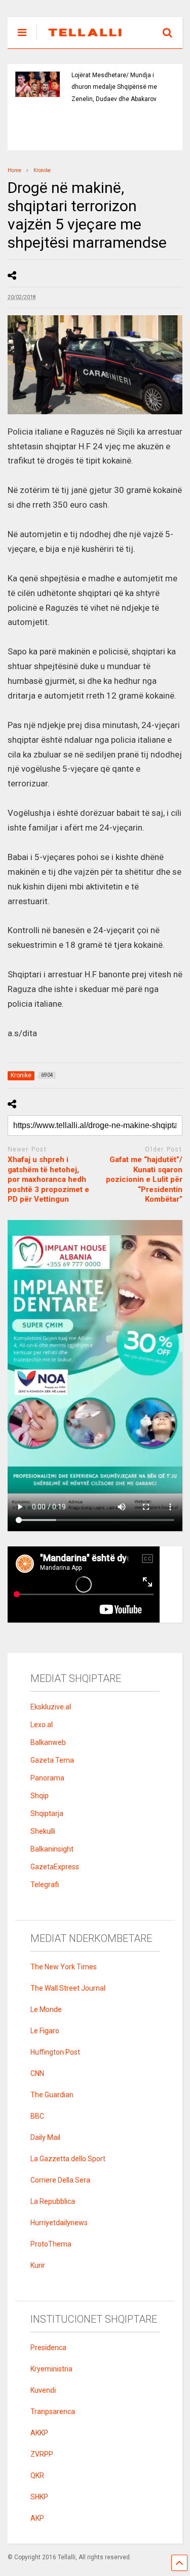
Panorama (47, 1778)
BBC (37, 2116)
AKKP (39, 2433)
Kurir (38, 2265)
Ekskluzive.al (51, 1707)
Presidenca (48, 2348)
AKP (37, 2518)
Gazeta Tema (52, 1760)
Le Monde (46, 2009)
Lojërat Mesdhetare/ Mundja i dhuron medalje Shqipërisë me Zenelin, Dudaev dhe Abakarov (114, 87)
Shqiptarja (47, 1813)
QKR (37, 2475)
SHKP (39, 2497)
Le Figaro (45, 2031)
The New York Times (64, 1967)
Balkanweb (48, 1742)
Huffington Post (55, 2052)
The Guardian (52, 2095)
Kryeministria (51, 2369)
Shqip (40, 1796)
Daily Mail (45, 2137)
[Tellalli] (80, 41)
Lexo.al (42, 1725)
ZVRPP (42, 2454)
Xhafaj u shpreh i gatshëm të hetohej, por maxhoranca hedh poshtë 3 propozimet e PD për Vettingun (48, 1179)
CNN (37, 2073)
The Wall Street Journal (68, 1988)
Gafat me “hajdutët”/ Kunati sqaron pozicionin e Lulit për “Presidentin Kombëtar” (144, 1179)
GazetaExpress (55, 1867)
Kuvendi (43, 2390)
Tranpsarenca (53, 2412)
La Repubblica (53, 2201)
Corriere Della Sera (60, 2180)
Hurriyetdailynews (59, 2223)
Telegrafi (45, 1885)
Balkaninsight (52, 1849)
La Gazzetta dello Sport (68, 2159)
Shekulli (43, 1831)
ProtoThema (51, 2244)
